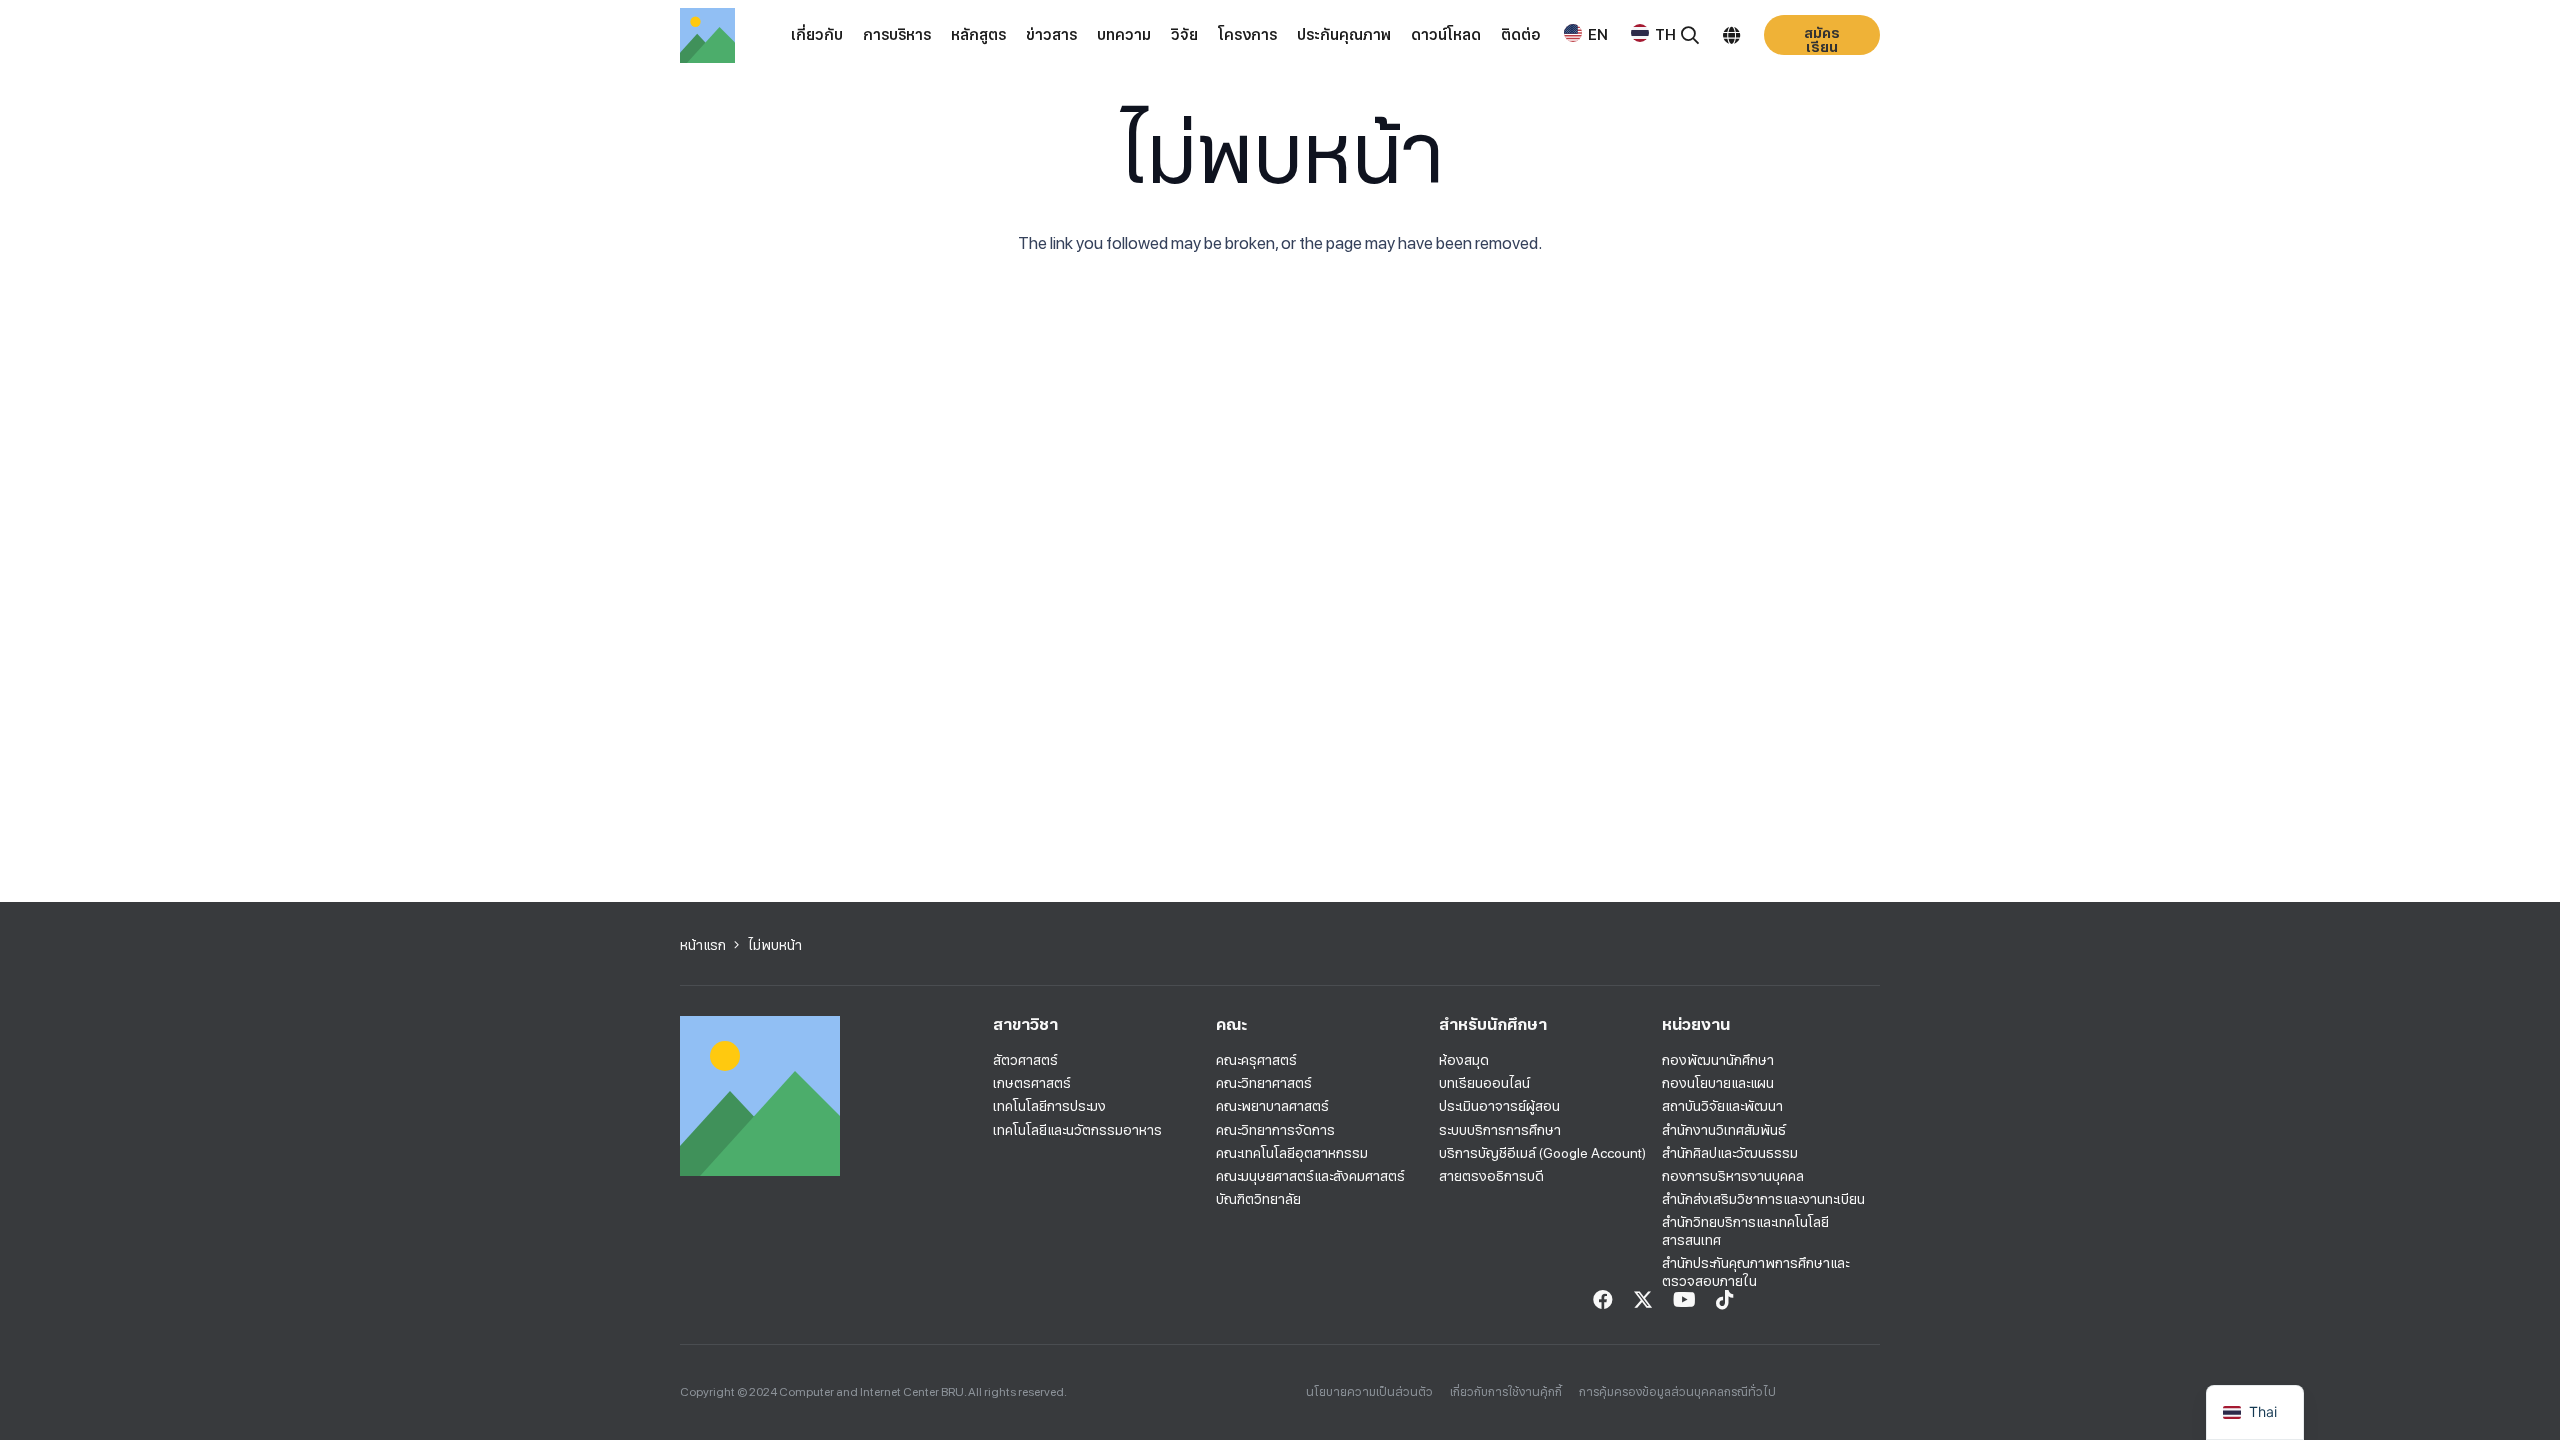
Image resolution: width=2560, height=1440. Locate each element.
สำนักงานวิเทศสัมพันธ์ (1724, 1130)
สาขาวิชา (1025, 1024)
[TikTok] (1725, 1300)
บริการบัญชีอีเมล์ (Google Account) (1542, 1153)
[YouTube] (1684, 1300)
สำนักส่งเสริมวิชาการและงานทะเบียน (1763, 1199)
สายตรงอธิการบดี (1491, 1176)
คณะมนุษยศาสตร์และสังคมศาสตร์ (1310, 1176)
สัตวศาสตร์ (1025, 1060)
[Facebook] (1603, 1300)
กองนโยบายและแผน (1718, 1083)
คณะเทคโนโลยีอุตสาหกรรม (1292, 1153)
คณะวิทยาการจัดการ (1275, 1130)
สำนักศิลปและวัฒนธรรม (1730, 1153)
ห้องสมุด (1464, 1060)
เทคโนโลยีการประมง (1049, 1106)
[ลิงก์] (707, 35)
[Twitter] (1643, 1300)
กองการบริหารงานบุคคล (1733, 1176)
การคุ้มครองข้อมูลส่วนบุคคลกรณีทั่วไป (1677, 1392)
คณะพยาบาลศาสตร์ (1272, 1106)
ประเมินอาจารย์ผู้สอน (1499, 1106)
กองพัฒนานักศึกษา (1718, 1060)
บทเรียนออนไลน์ (1484, 1083)
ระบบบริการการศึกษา (1500, 1130)
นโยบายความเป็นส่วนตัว (1369, 1392)
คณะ (1231, 1024)
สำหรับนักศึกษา (1493, 1024)
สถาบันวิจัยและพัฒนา (1722, 1106)
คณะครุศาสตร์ (1256, 1060)
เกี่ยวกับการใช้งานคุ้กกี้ (1506, 1392)
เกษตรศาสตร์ (1032, 1083)
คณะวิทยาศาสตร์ (1264, 1083)
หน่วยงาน (1696, 1024)
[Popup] (1690, 35)
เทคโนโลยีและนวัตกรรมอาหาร (1077, 1130)
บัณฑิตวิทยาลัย (1258, 1199)
